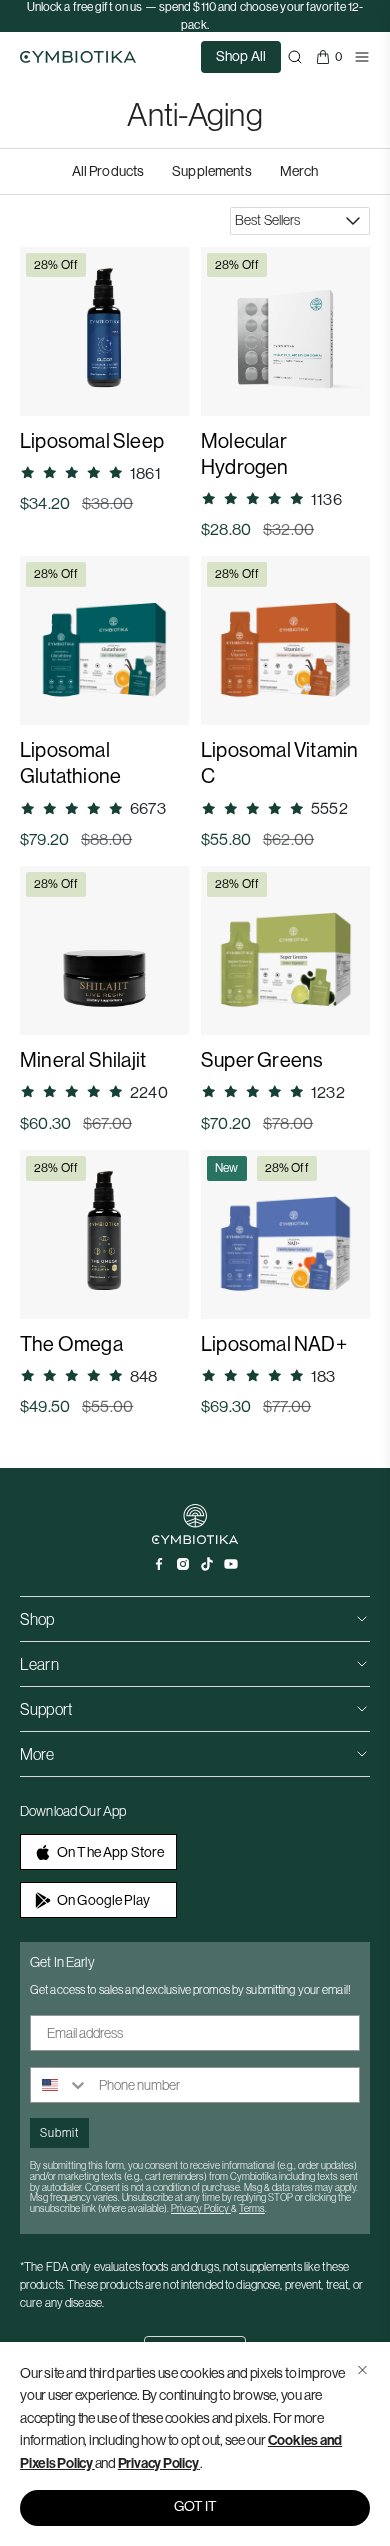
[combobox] (60, 2085)
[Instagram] (183, 1564)
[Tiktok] (207, 1564)
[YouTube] (231, 1564)
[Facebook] (159, 1564)
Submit (59, 2132)
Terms (252, 2208)
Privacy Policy (158, 2463)
